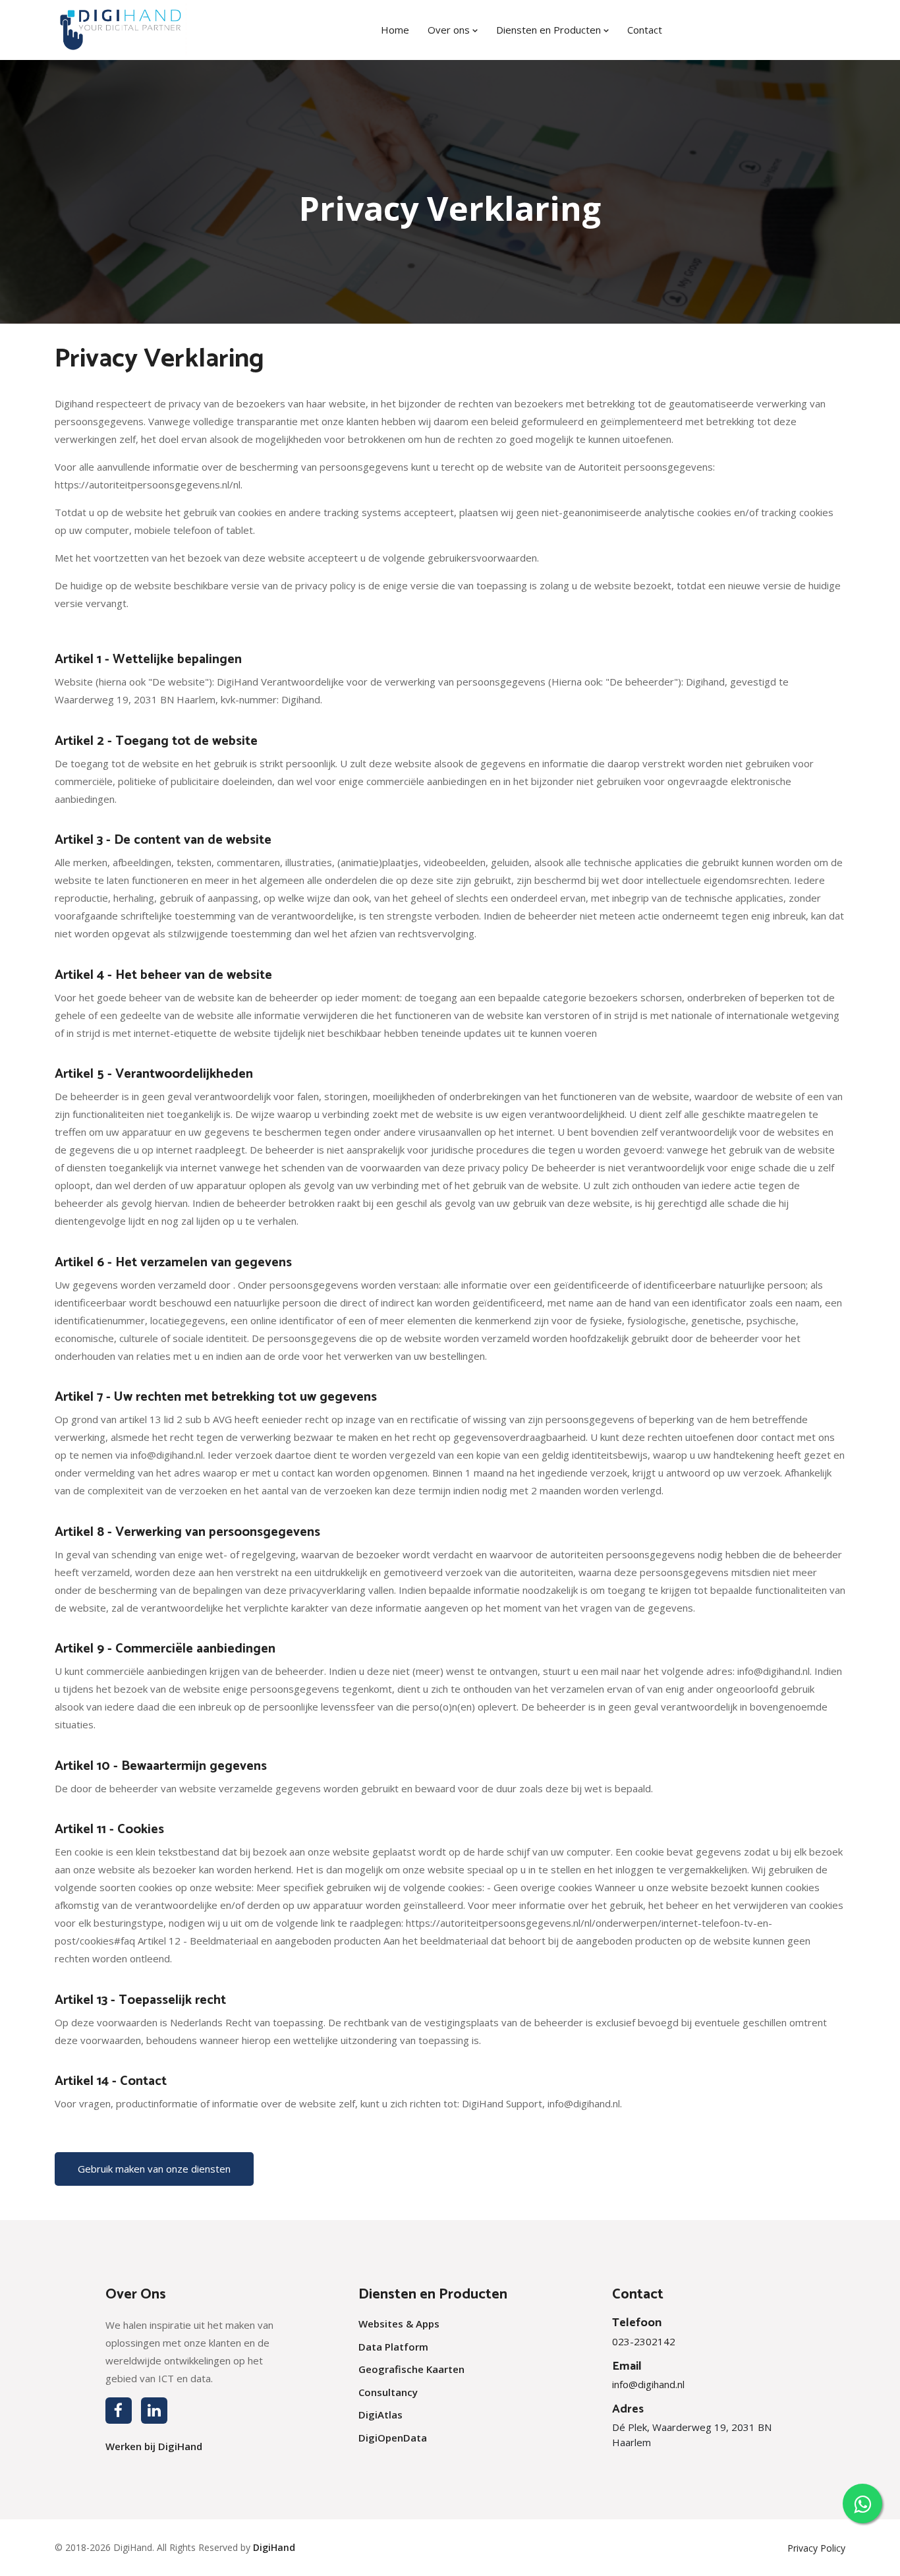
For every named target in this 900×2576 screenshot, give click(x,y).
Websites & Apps (399, 2324)
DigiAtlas (380, 2415)
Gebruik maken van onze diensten (154, 2169)
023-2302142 (644, 2341)
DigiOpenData (393, 2438)
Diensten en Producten (550, 30)
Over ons (450, 30)
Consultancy (388, 2392)
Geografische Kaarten (411, 2369)
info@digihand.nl (648, 2384)
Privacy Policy (816, 2548)
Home (395, 30)
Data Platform (393, 2347)
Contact (645, 30)
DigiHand (274, 2547)
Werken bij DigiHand (154, 2446)
